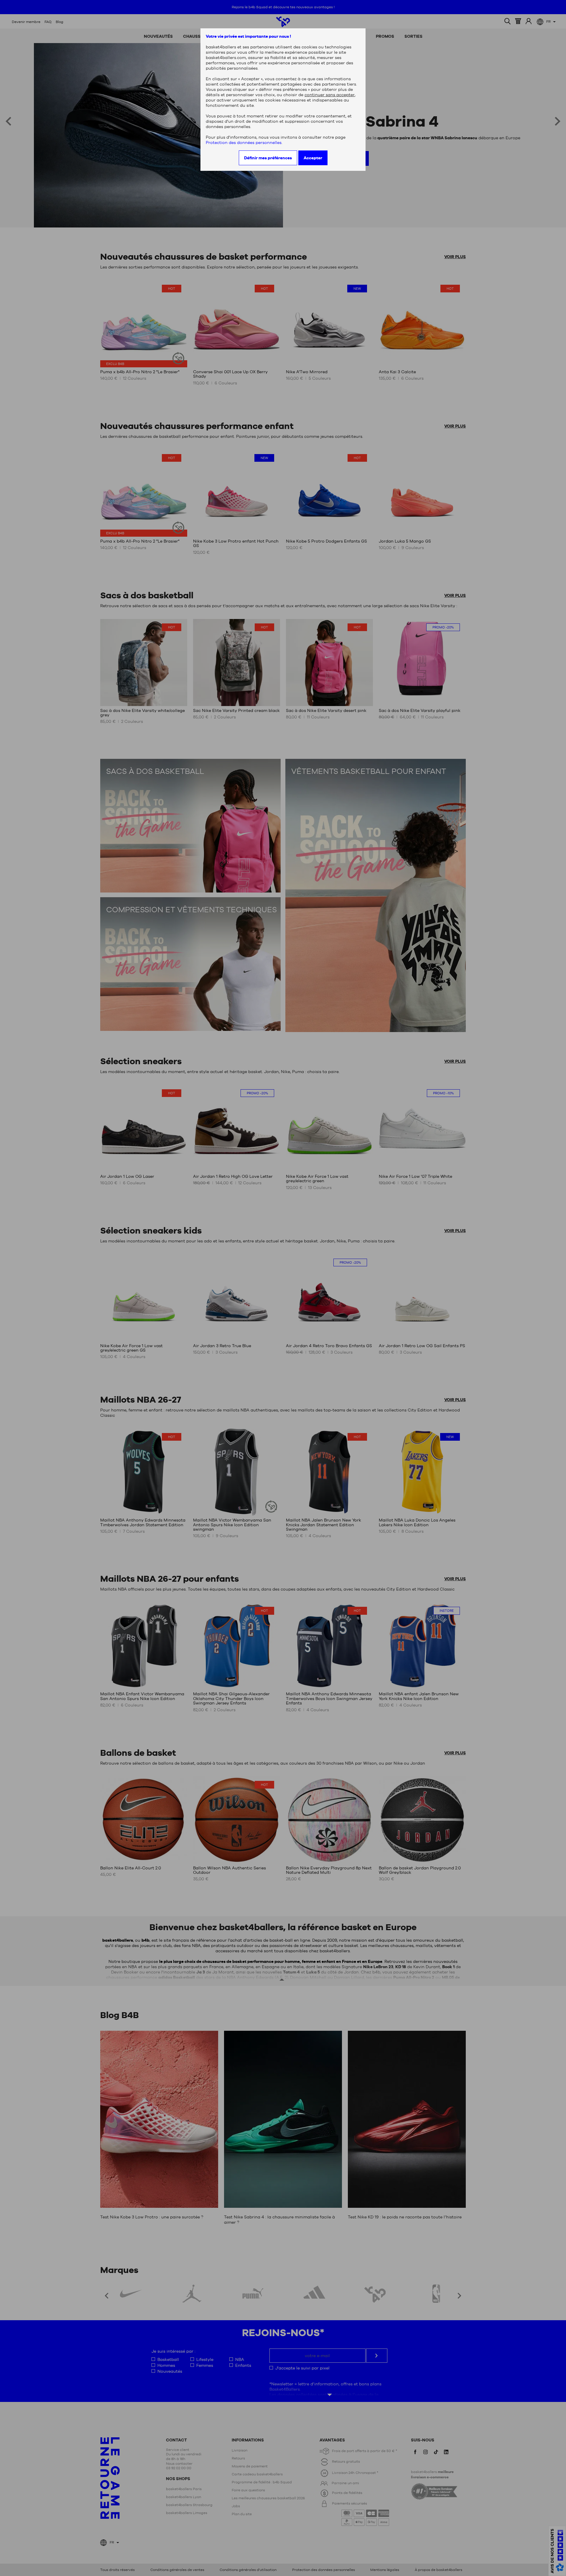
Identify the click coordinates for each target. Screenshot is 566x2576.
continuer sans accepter (330, 95)
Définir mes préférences (268, 158)
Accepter (313, 158)
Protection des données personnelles (244, 143)
